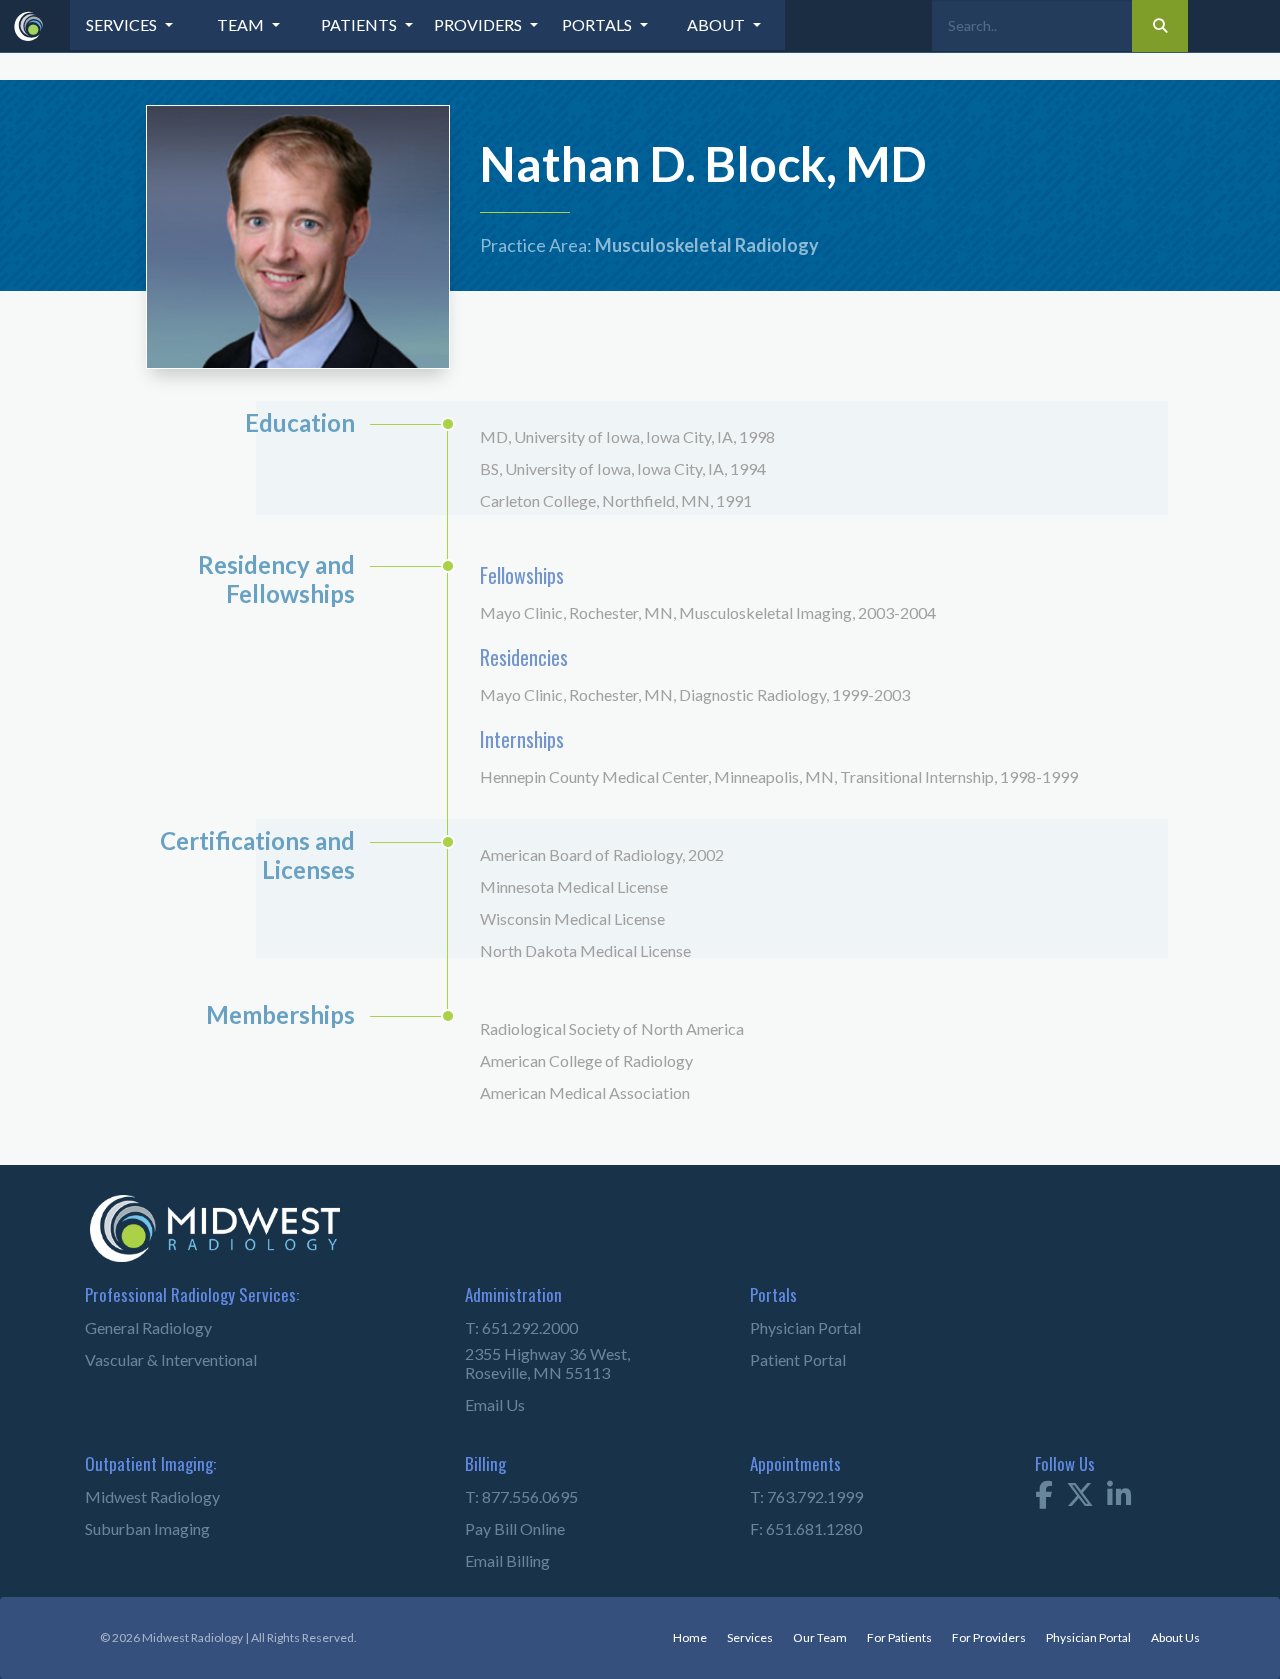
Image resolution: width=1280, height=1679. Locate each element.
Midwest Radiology (135, 1490)
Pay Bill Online (503, 1522)
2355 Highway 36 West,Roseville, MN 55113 (528, 1359)
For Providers (972, 1630)
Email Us (488, 1398)
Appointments (782, 1457)
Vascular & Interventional (152, 1361)
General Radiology (134, 1329)
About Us (1172, 1630)
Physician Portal (792, 1329)
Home (656, 1630)
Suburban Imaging (132, 1522)
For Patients (876, 1630)
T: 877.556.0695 (508, 1490)
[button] (130, 25)
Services (718, 1630)
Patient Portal (786, 1361)
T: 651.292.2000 (508, 1329)
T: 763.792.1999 (793, 1490)
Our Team (791, 1630)
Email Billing (497, 1554)
